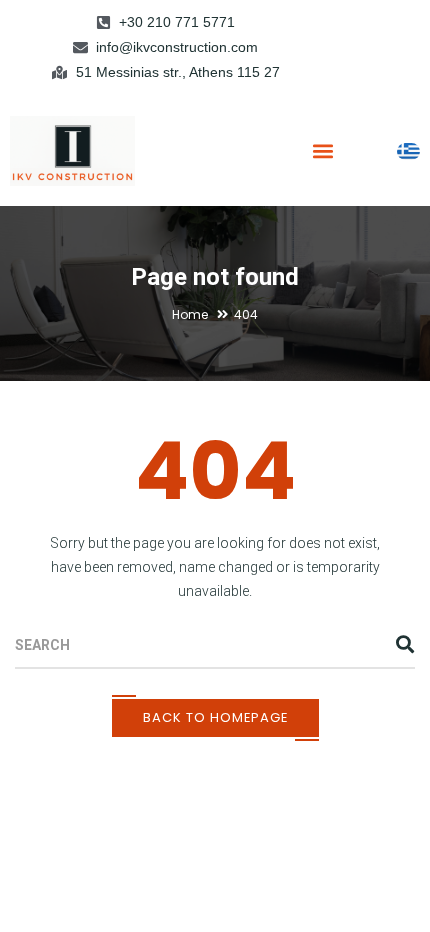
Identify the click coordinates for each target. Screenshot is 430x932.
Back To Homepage (215, 717)
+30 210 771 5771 (177, 22)
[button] (322, 150)
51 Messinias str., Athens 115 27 (178, 72)
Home (190, 314)
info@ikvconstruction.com (177, 47)
